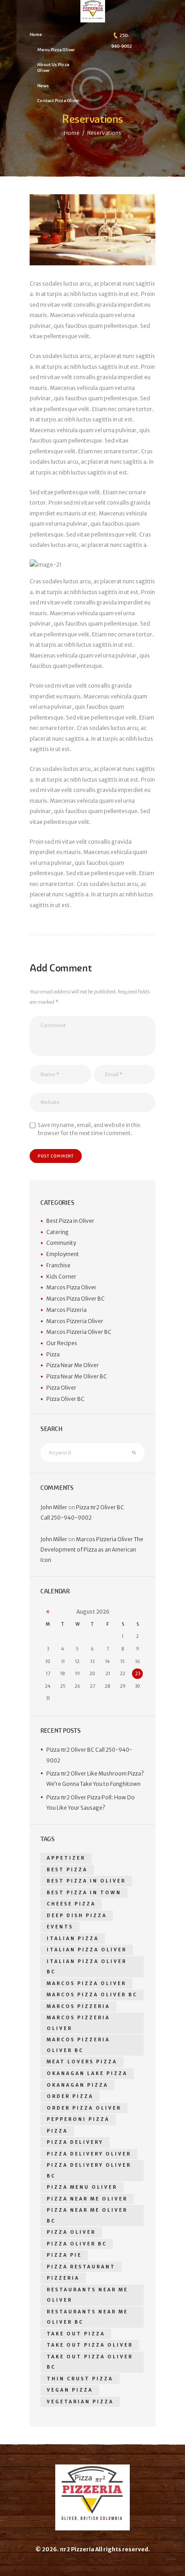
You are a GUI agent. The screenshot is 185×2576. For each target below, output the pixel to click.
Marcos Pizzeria (66, 1310)
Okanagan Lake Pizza (87, 2073)
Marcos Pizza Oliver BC (75, 1299)
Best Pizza (67, 1870)
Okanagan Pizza (77, 2085)
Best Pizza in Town (84, 1893)
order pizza (70, 2096)
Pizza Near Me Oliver (73, 1365)
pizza (57, 2131)
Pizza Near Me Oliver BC (77, 1376)
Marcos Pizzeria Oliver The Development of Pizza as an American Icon (92, 1550)
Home (72, 133)
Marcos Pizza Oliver (71, 1287)
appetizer (66, 1858)
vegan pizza (70, 2390)
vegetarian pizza (80, 2402)
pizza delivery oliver (89, 2154)
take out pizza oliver (90, 2345)
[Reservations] (92, 230)
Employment (63, 1254)
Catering (57, 1232)
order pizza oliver (84, 2108)
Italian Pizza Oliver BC (87, 1967)
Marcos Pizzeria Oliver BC (79, 1332)
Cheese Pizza (71, 1904)
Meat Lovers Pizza (82, 2062)
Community (61, 1243)
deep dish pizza (77, 1916)
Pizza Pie (64, 2255)
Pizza (53, 1354)
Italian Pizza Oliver (87, 1950)
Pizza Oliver (61, 1388)
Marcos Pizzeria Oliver (75, 1321)
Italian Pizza (73, 1939)
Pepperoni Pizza (78, 2119)
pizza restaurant (81, 2267)
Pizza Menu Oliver (82, 2187)
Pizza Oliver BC (65, 1399)
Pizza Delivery (75, 2142)
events (60, 1927)
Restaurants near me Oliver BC (87, 2317)
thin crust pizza (80, 2379)
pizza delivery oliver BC (89, 2171)
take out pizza (76, 2334)
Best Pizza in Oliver (70, 1221)
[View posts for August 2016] (48, 1612)
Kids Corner (61, 1277)
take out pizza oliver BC (90, 2362)
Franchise (58, 1265)
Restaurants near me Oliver (87, 2295)
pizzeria (63, 2278)
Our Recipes (62, 1343)
